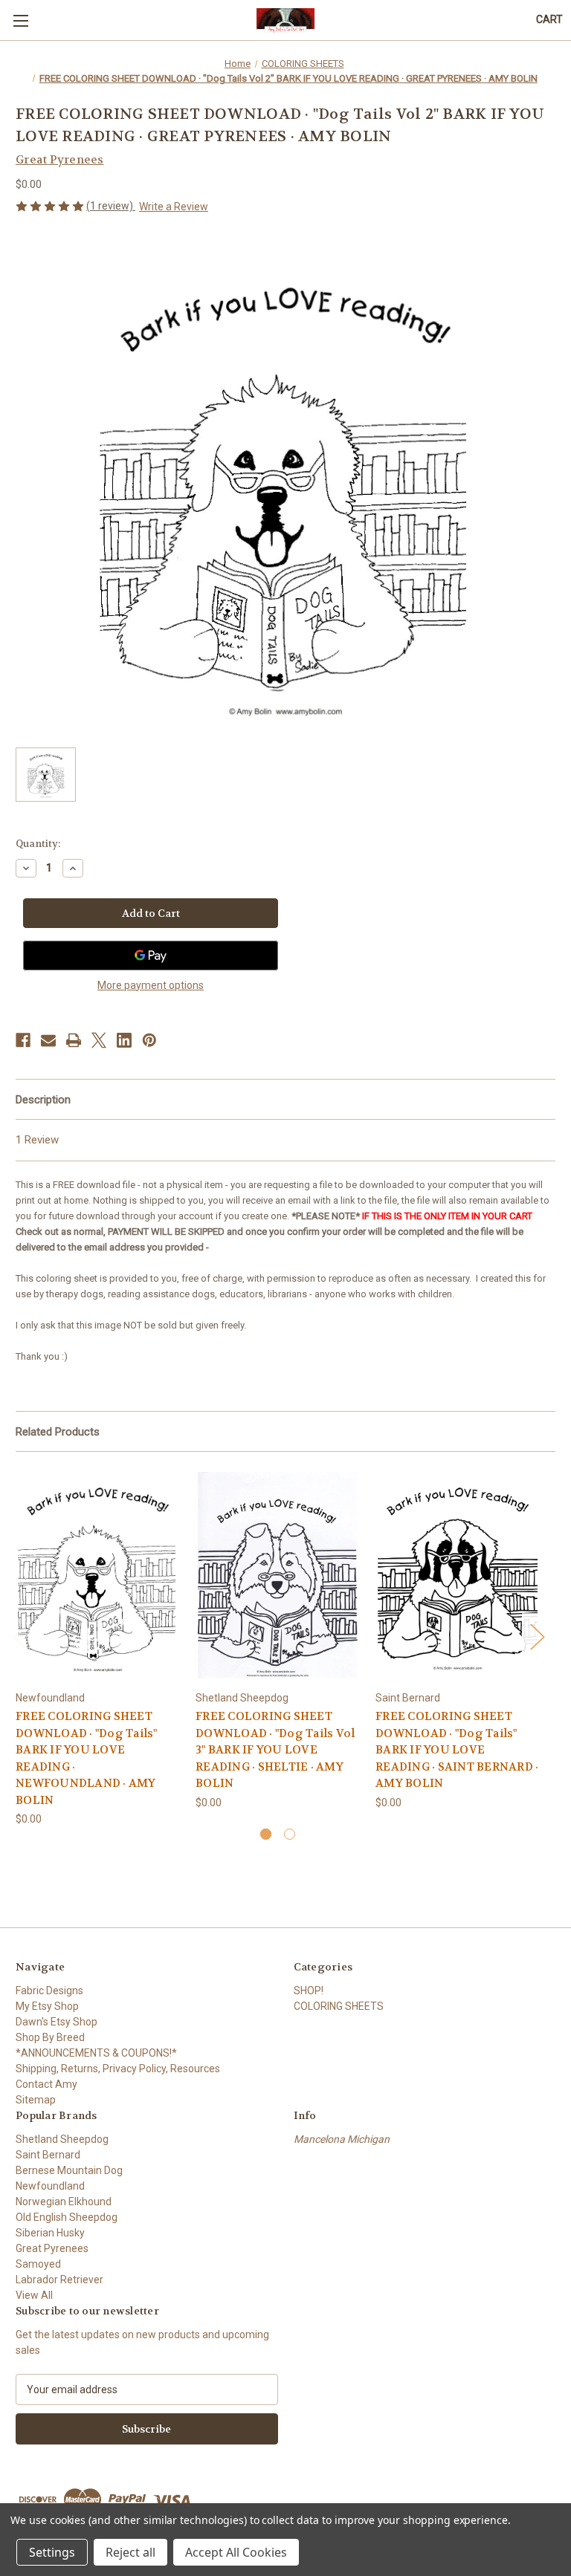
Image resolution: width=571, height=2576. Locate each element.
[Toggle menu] (20, 20)
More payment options (151, 985)
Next (537, 1636)
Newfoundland (50, 2186)
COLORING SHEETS (339, 2006)
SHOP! (309, 1991)
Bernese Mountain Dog (69, 2170)
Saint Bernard (48, 2155)
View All (34, 2295)
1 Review (37, 1140)
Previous (19, 1636)
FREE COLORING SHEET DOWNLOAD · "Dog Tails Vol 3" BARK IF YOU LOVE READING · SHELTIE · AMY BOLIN (275, 1750)
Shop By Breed (50, 2037)
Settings (52, 2552)
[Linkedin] (124, 1040)
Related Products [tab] (58, 1432)
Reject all (130, 2552)
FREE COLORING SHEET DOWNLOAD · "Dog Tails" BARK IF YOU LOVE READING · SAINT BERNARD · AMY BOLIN (457, 1750)
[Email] (48, 1040)
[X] (99, 1040)
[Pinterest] (149, 1040)
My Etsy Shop (47, 2006)
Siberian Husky (50, 2233)
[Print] (74, 1040)
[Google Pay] (151, 956)
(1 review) (111, 206)
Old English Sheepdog (67, 2217)
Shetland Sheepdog (62, 2139)
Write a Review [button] (174, 207)
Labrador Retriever (59, 2280)
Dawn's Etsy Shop (57, 2022)
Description (43, 1100)
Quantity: (38, 844)
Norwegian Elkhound (64, 2202)
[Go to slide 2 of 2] (290, 1834)
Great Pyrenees (52, 2248)
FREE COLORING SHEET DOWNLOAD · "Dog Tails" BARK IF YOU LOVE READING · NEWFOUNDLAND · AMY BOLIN (87, 1758)
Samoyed (38, 2264)
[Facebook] (23, 1040)
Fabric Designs (49, 1991)
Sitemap (36, 2100)
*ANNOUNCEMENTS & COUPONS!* (96, 2053)
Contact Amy (46, 2084)
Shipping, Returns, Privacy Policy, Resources (118, 2069)
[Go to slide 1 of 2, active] (266, 1834)
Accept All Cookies (236, 2552)
